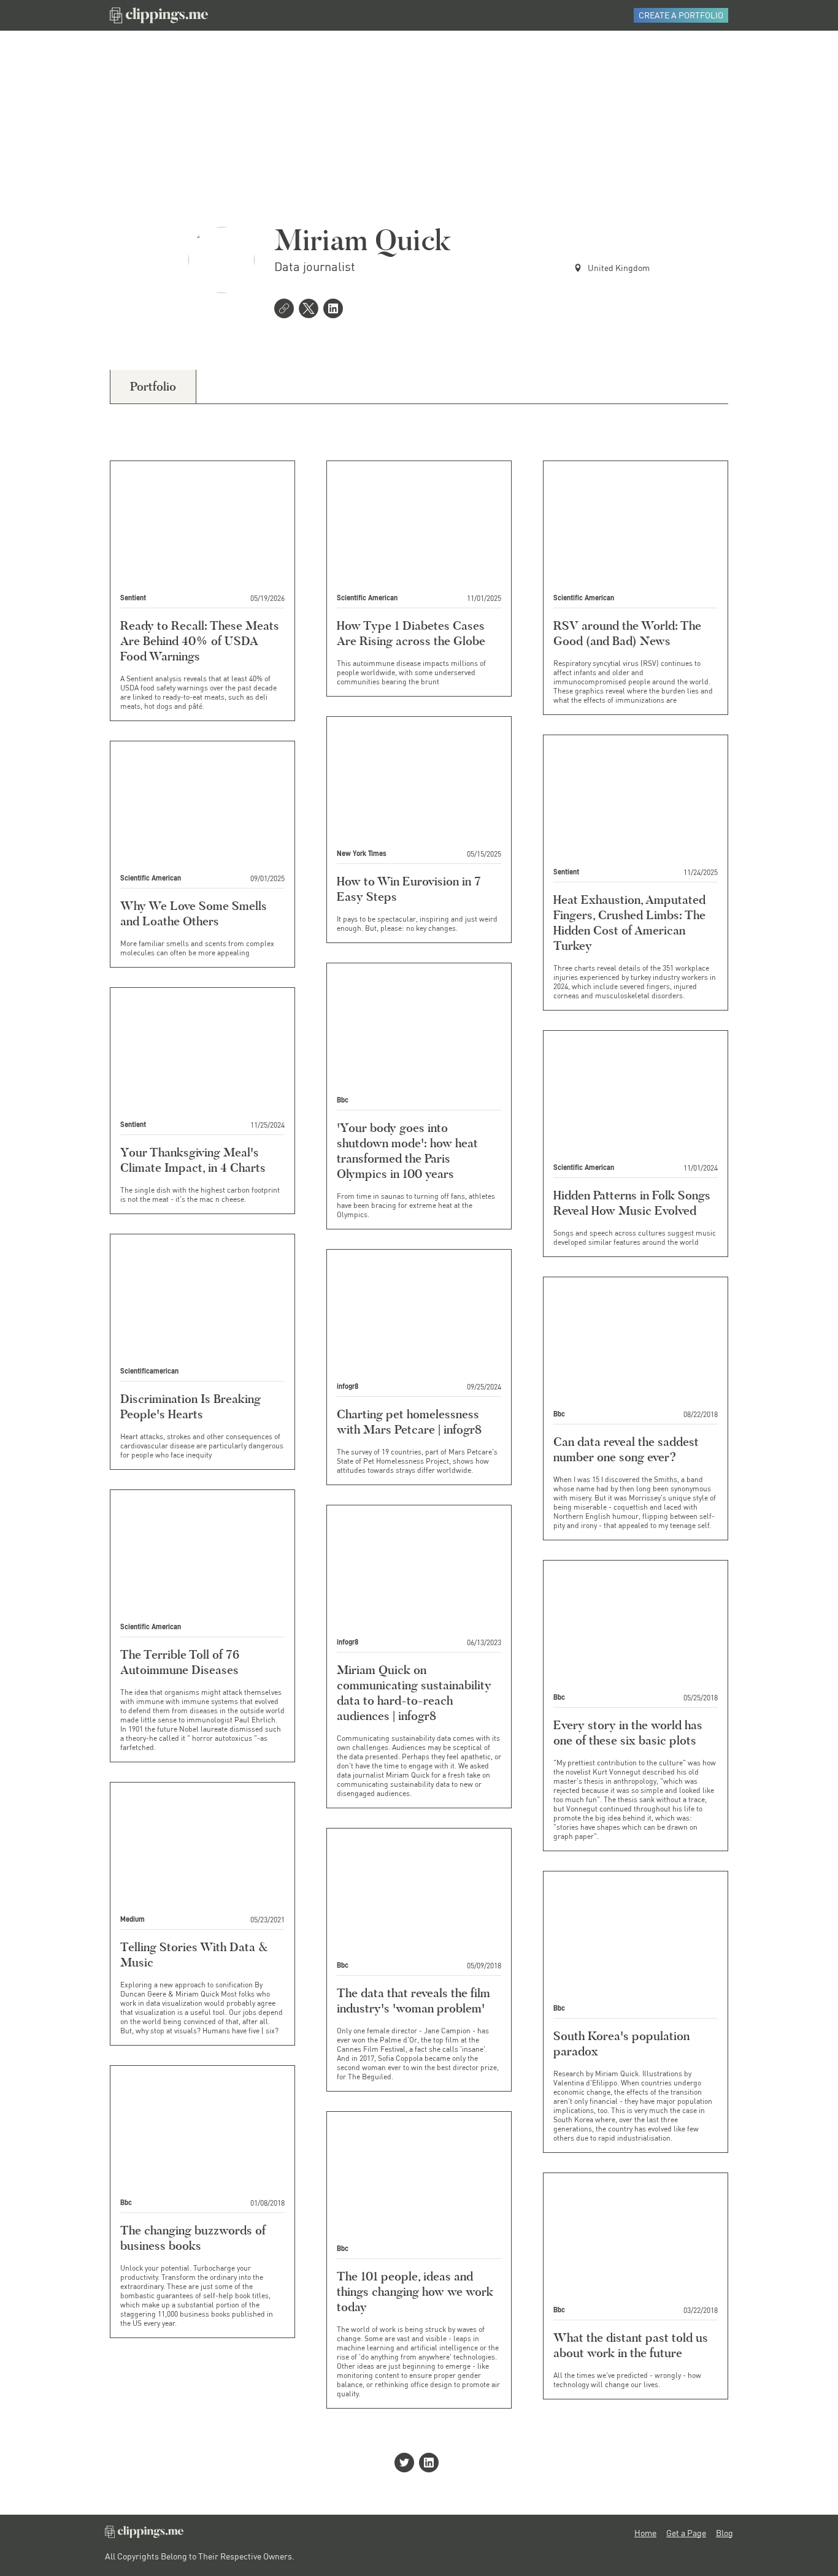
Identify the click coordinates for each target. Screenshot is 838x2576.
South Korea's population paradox (621, 2043)
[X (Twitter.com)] (311, 310)
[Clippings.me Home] (144, 2535)
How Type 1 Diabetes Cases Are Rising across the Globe (411, 633)
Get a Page (686, 2533)
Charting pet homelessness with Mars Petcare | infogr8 (409, 1422)
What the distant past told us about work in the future (631, 2345)
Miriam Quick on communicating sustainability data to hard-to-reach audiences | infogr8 (414, 1693)
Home (645, 2533)
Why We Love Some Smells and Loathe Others (194, 913)
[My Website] (286, 310)
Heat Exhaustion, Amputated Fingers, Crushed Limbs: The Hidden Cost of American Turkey (629, 923)
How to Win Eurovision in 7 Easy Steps (409, 889)
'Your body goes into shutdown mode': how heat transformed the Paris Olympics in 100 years (407, 1151)
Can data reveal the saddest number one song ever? (626, 1449)
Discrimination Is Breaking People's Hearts (190, 1406)
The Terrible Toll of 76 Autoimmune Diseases (180, 1662)
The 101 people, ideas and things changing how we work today (415, 2291)
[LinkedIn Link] (336, 310)
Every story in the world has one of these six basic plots (628, 1733)
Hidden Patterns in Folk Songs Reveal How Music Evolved (632, 1203)
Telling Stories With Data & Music (194, 1955)
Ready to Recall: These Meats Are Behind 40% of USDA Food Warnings (200, 641)
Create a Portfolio (681, 15)
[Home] (159, 15)
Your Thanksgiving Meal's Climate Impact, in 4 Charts (193, 1160)
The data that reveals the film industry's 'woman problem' (413, 2001)
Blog (725, 2533)
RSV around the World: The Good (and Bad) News (627, 633)
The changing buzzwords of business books (193, 2238)
